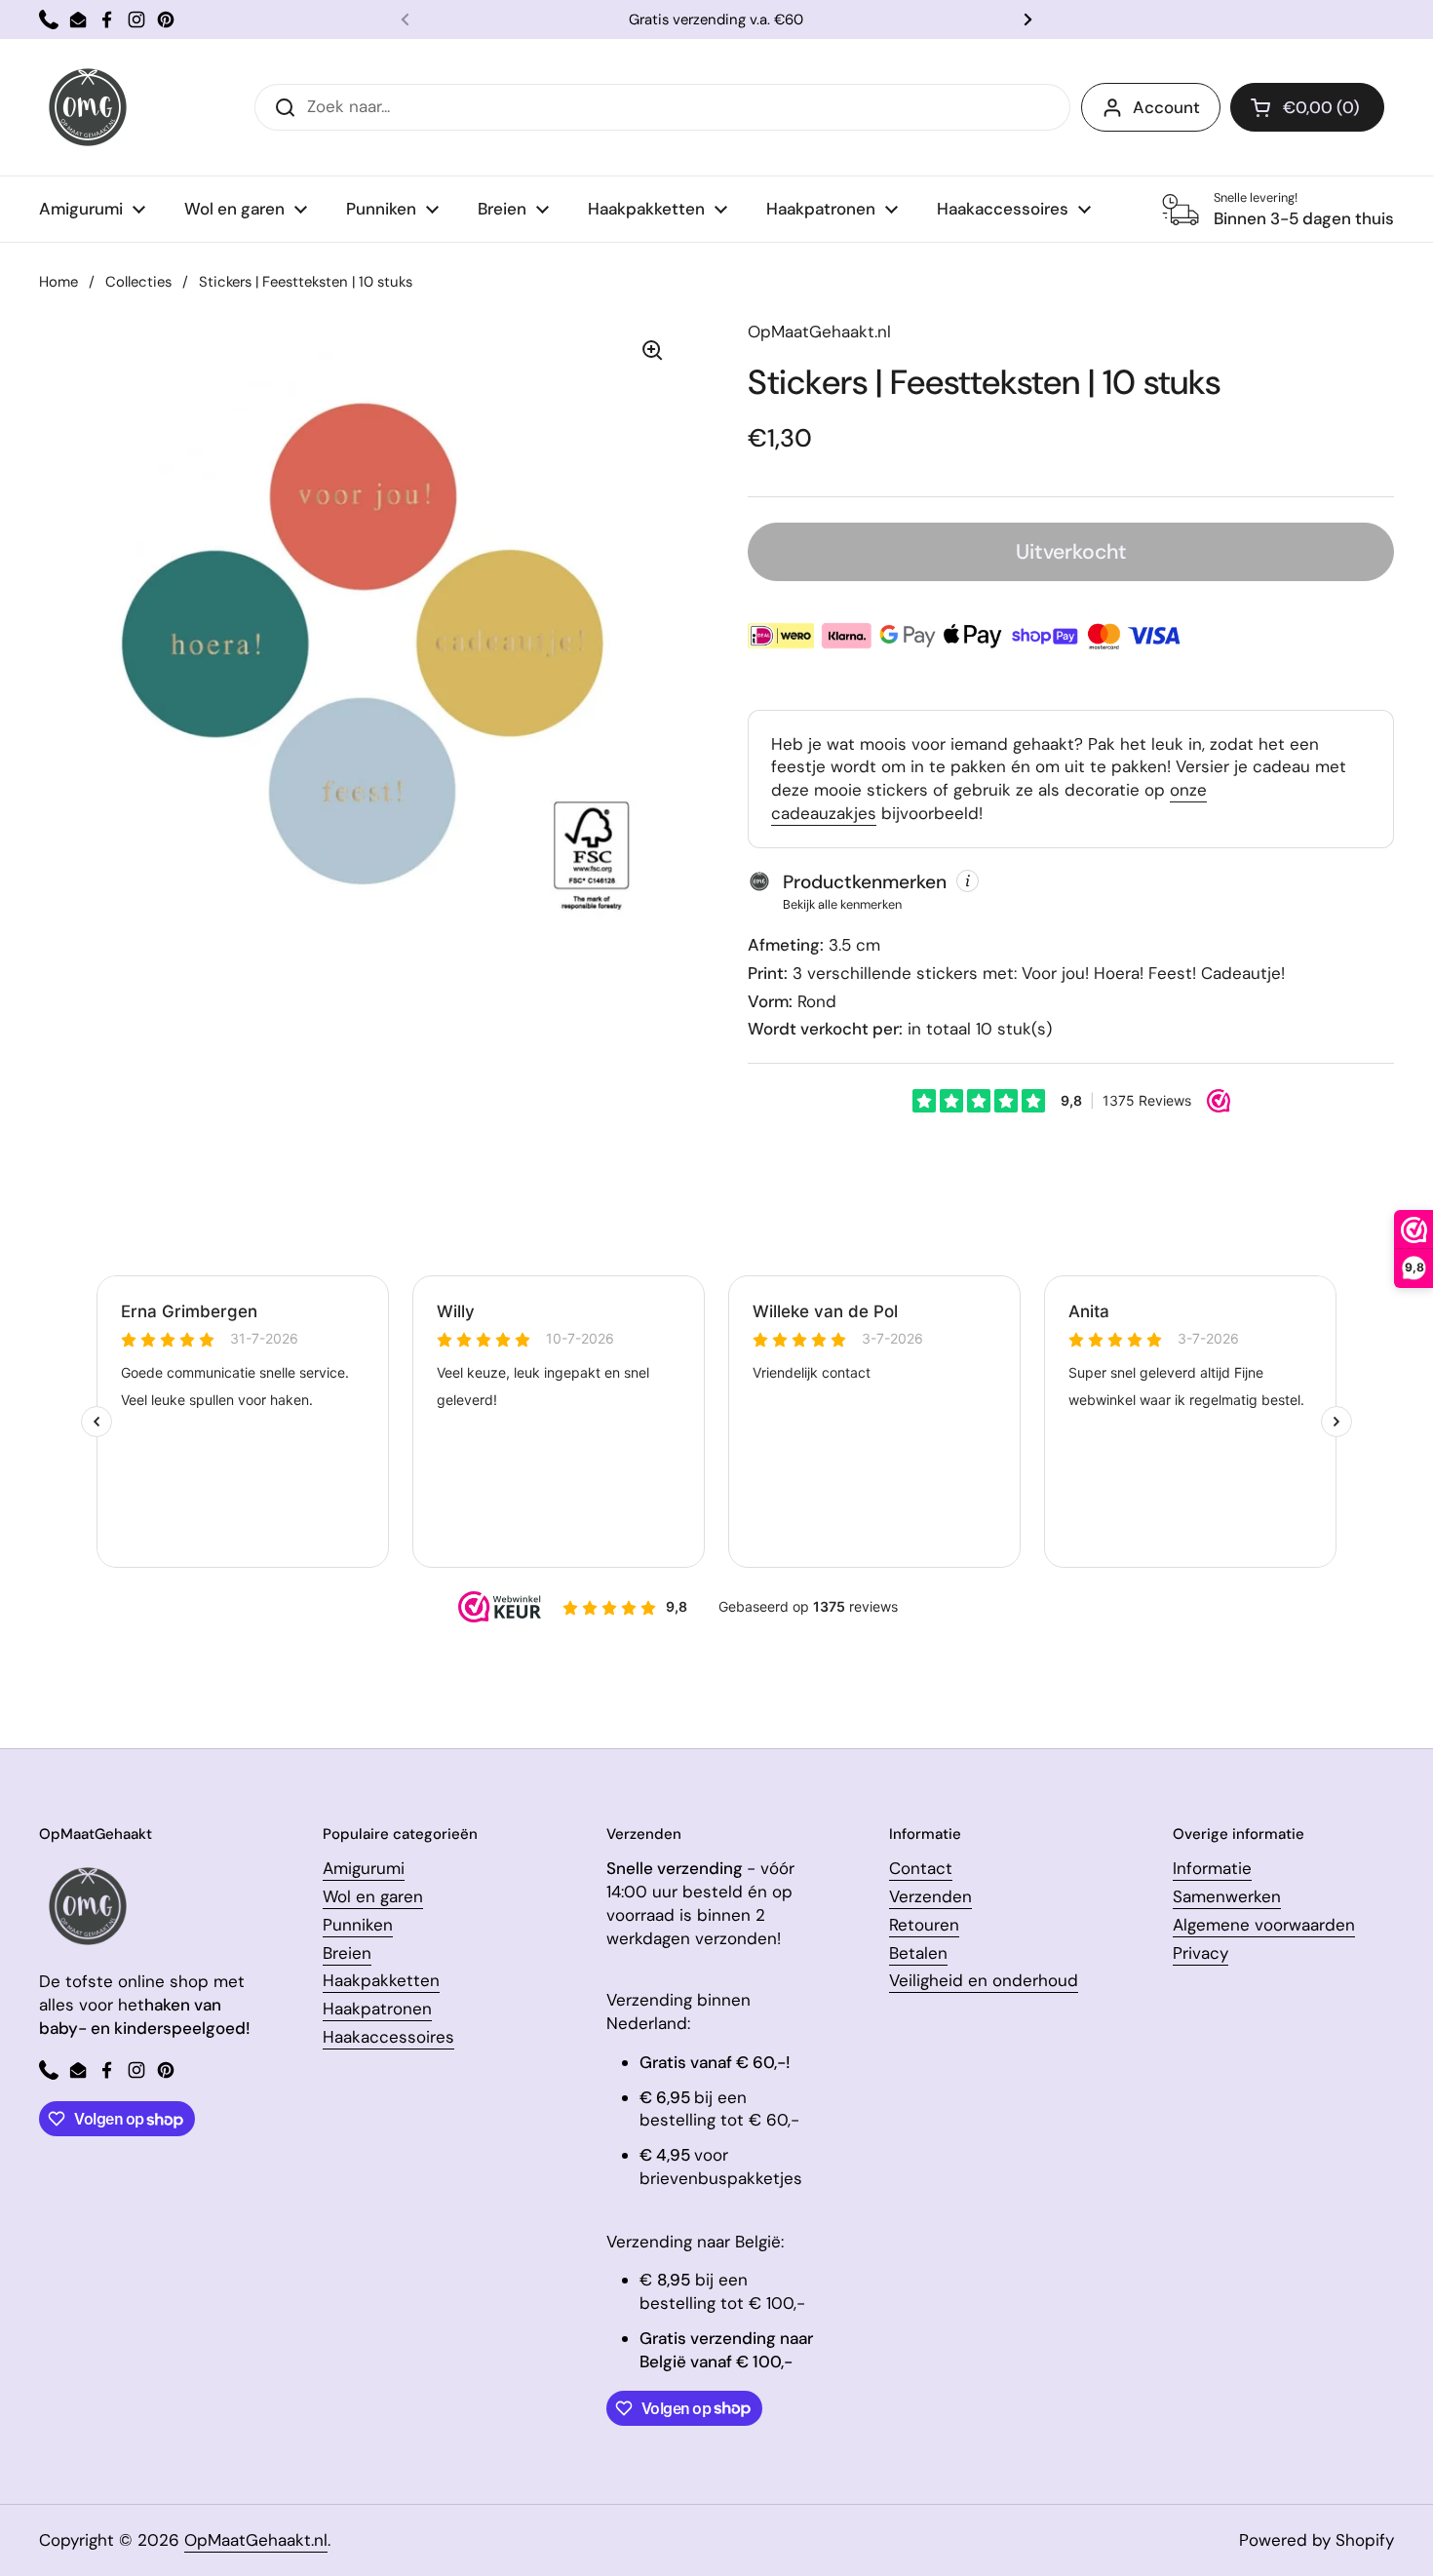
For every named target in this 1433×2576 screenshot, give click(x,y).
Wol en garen (373, 1896)
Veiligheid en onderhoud (984, 1980)
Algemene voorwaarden (1264, 1925)
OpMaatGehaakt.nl (256, 2540)
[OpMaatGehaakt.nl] (88, 107)
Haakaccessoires (388, 2037)
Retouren (924, 1925)
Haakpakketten (381, 1980)
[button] (1307, 107)
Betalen (918, 1953)
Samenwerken (1227, 1896)
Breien (347, 1953)
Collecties (138, 282)
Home (58, 282)
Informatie (1212, 1868)
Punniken (358, 1925)
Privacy (1201, 1953)
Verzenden (930, 1896)
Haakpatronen (377, 2009)
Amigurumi (364, 1868)
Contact (921, 1868)
